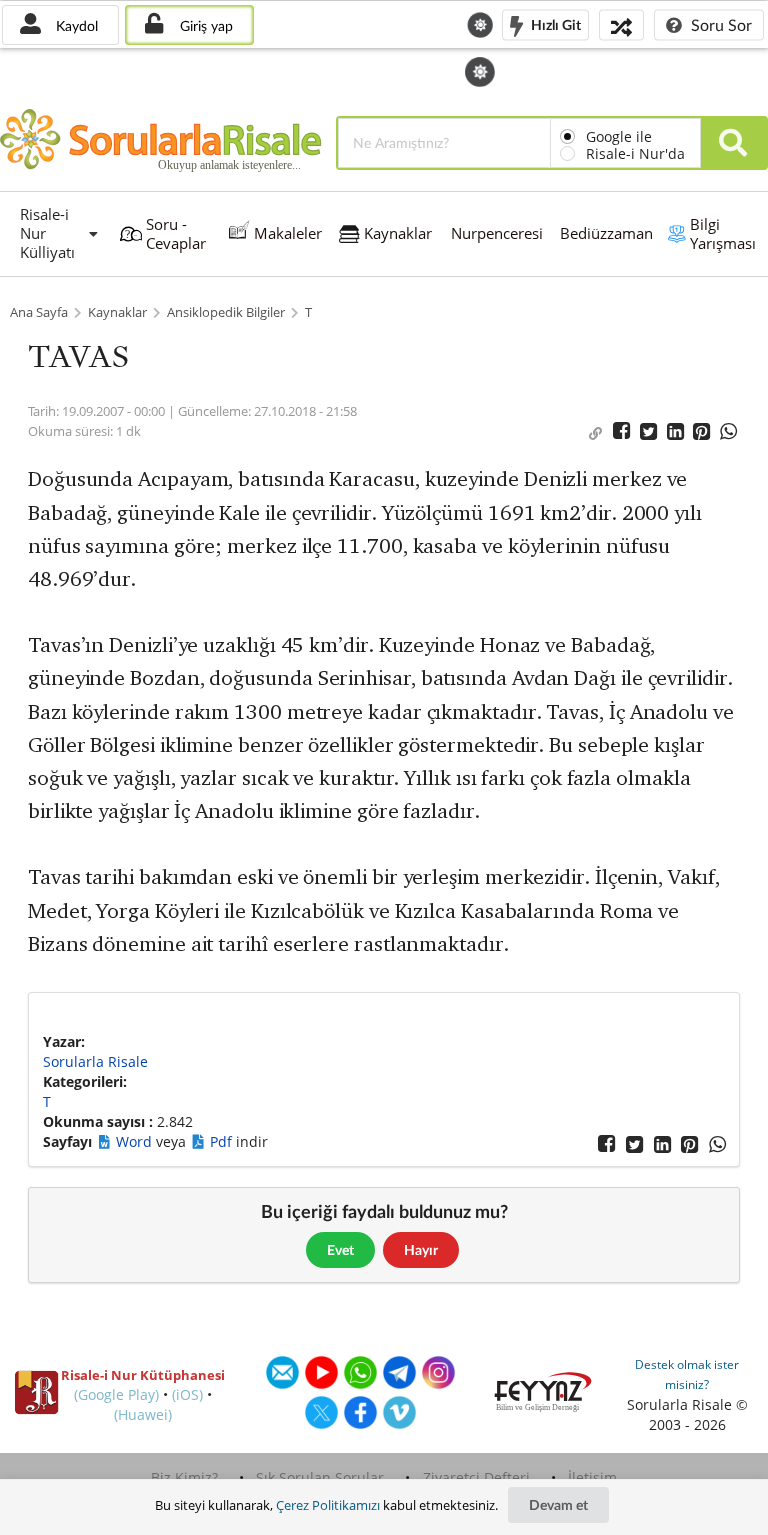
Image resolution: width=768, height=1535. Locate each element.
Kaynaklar (117, 312)
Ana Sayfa (39, 312)
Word (136, 1141)
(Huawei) (143, 1414)
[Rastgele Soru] (621, 24)
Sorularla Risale (95, 1061)
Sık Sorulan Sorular (320, 1477)
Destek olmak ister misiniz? (687, 1374)
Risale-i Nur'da (635, 153)
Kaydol (75, 25)
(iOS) (187, 1394)
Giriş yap (204, 25)
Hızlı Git (554, 23)
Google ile (619, 136)
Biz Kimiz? (184, 1477)
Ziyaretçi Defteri (476, 1477)
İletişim (592, 1477)
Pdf (223, 1141)
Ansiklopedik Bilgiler (226, 312)
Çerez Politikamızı (328, 1505)
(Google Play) (116, 1394)
